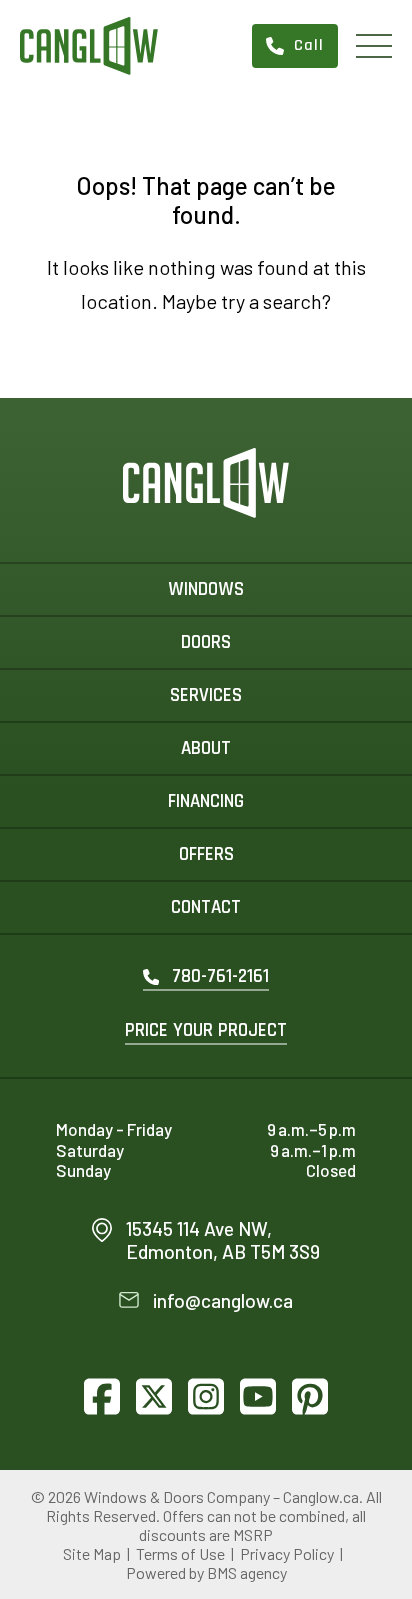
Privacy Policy (287, 1553)
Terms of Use (180, 1553)
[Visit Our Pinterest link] (310, 1395)
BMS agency (247, 1572)
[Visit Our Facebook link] (102, 1395)
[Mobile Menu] (374, 46)
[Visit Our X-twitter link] (154, 1395)
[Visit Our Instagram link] (206, 1395)
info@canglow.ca (223, 1301)
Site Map (92, 1553)
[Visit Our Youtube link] (258, 1395)
